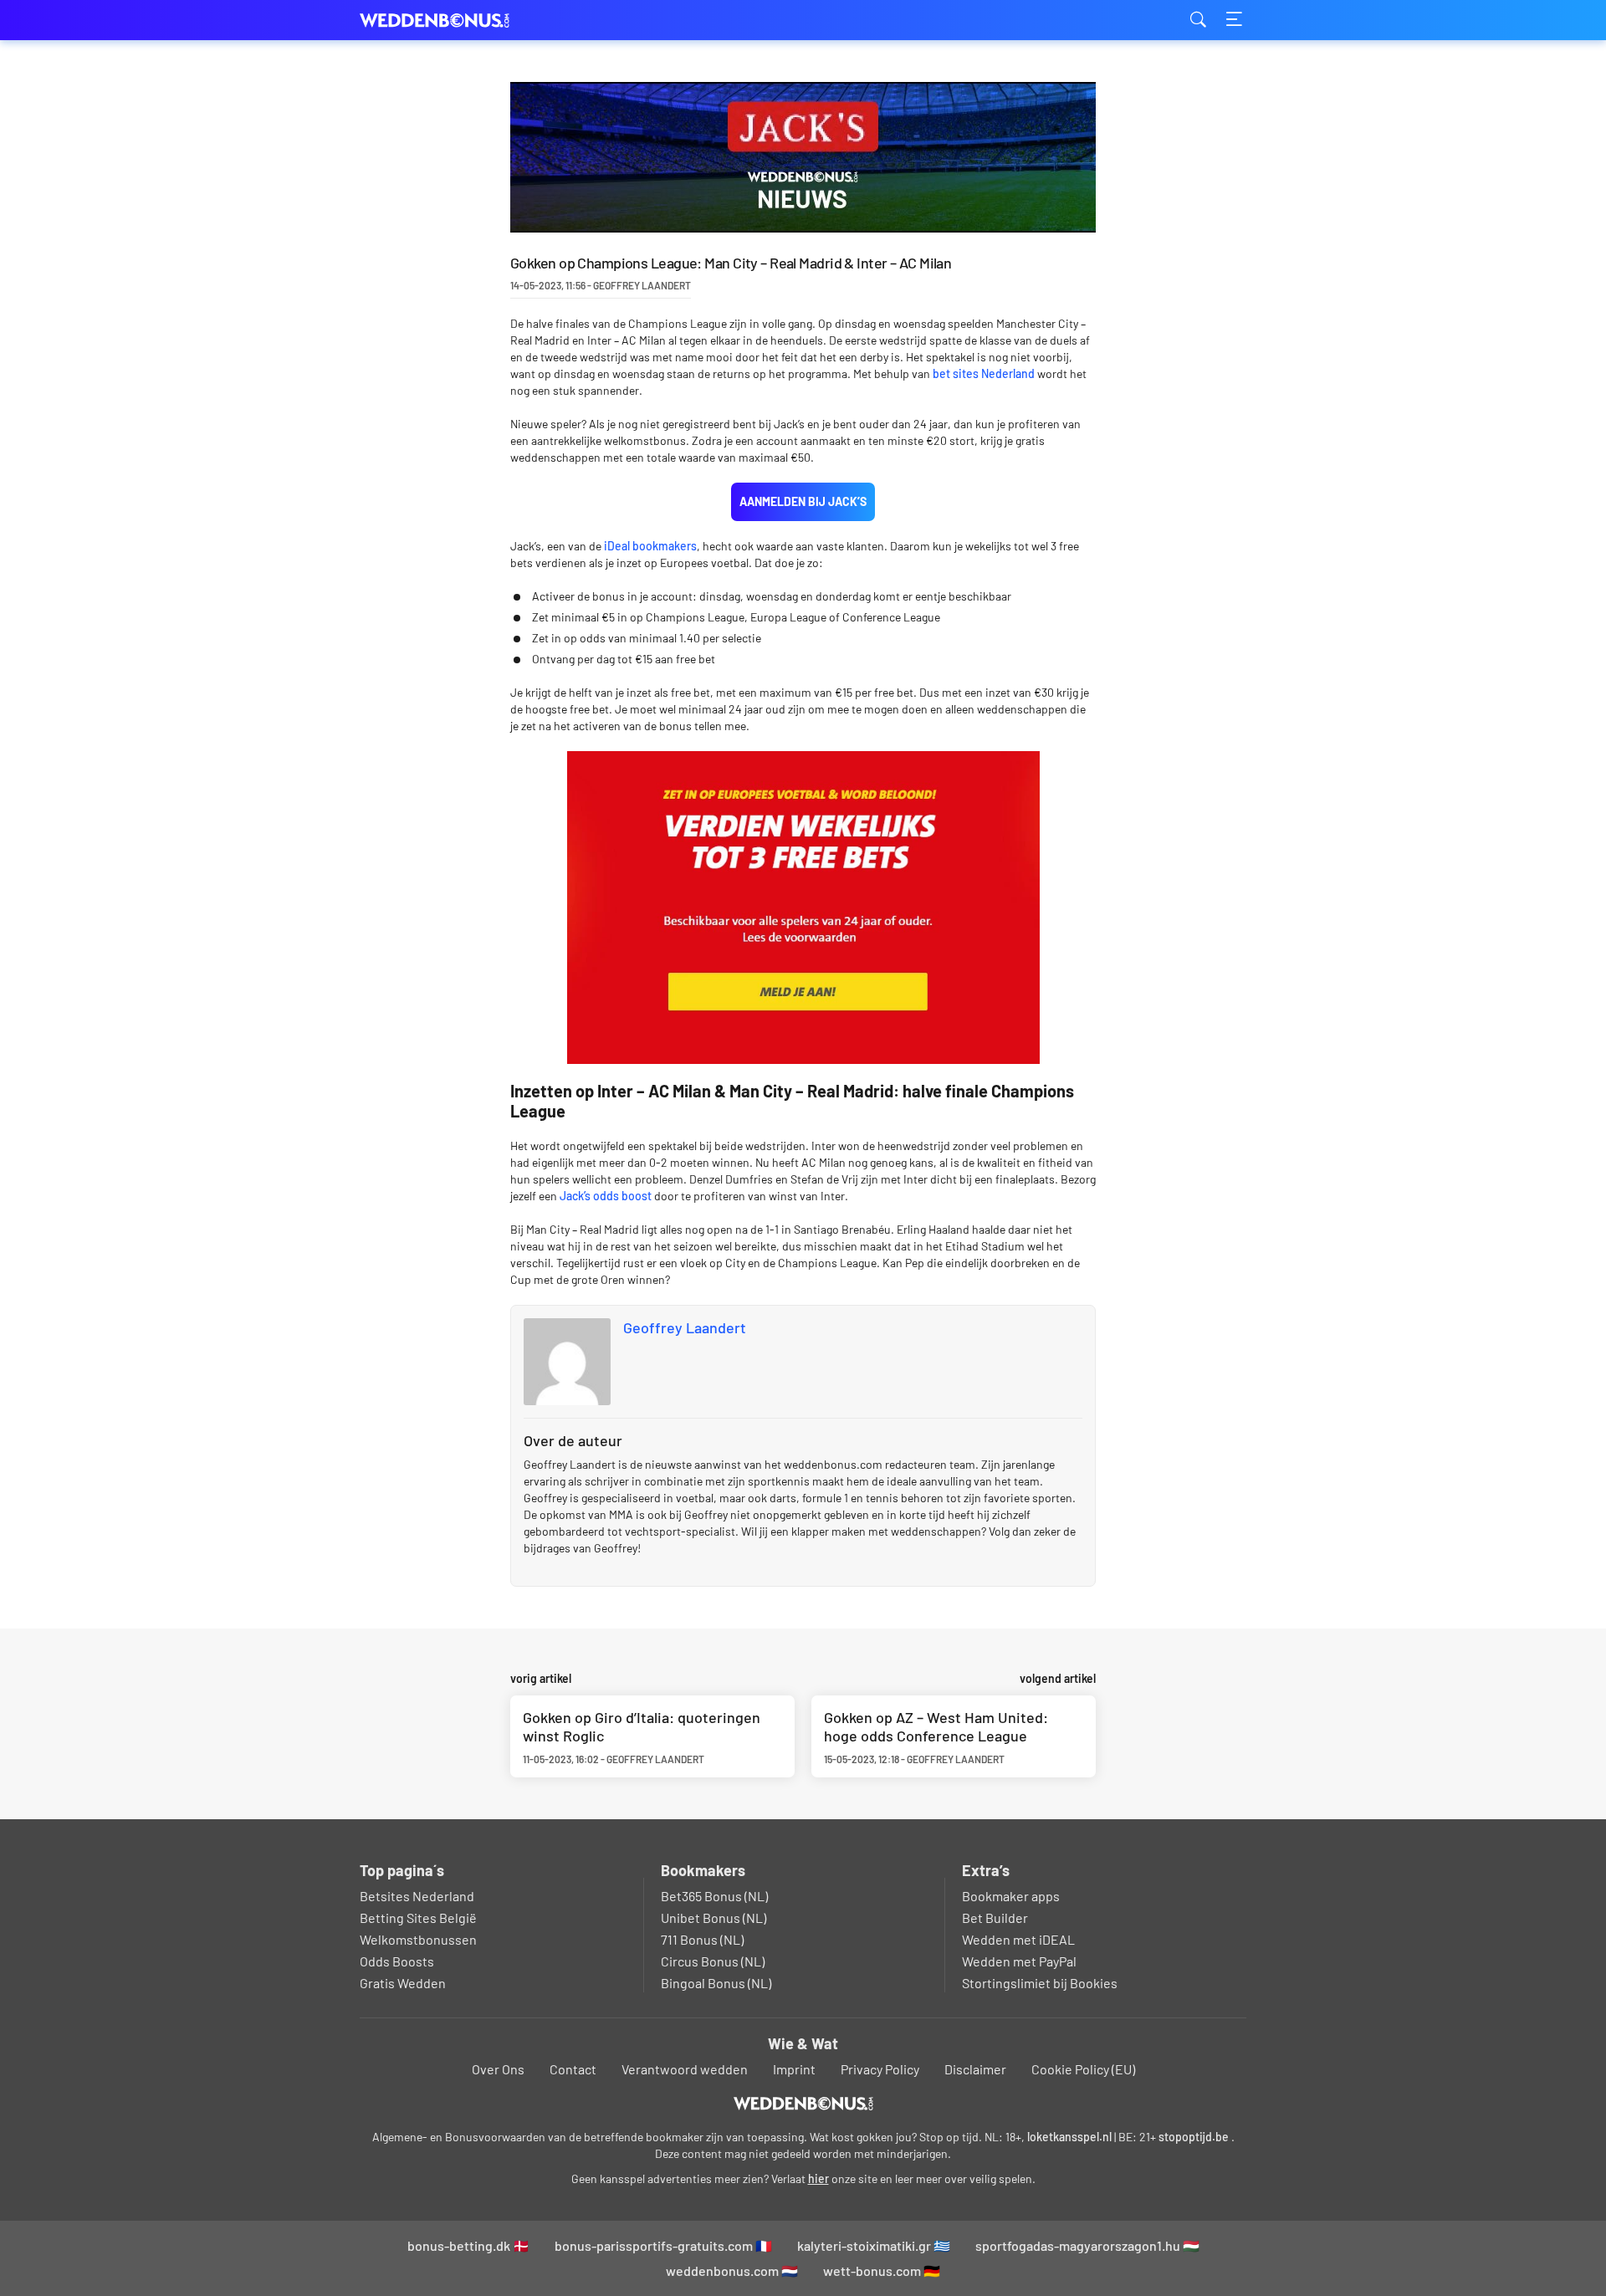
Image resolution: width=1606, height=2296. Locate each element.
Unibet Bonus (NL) (713, 1918)
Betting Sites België (418, 1918)
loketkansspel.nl (1069, 2137)
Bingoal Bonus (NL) (716, 1983)
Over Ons (498, 2069)
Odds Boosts (397, 1961)
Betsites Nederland (417, 1896)
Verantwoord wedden (685, 2069)
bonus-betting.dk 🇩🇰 (468, 2245)
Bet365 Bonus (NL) (714, 1896)
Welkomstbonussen (418, 1939)
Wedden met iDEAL (1018, 1939)
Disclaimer (975, 2069)
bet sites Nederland (984, 373)
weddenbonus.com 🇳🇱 (732, 2270)
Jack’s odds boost (607, 1196)
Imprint (794, 2069)
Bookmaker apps (1011, 1896)
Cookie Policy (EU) (1083, 2069)
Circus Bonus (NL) (713, 1961)
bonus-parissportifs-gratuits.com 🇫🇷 (663, 2245)
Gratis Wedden (403, 1983)
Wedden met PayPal (1019, 1961)
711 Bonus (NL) (702, 1939)
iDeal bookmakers (650, 546)
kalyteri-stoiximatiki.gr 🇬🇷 (874, 2245)
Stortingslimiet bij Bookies (1040, 1983)
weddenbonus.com (443, 20)
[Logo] (803, 2104)
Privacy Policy (880, 2069)
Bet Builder (995, 1918)
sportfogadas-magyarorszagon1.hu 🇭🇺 (1087, 2245)
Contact (573, 2069)
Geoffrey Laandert (685, 1327)
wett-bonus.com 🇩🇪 (882, 2270)
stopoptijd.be (1194, 2137)
